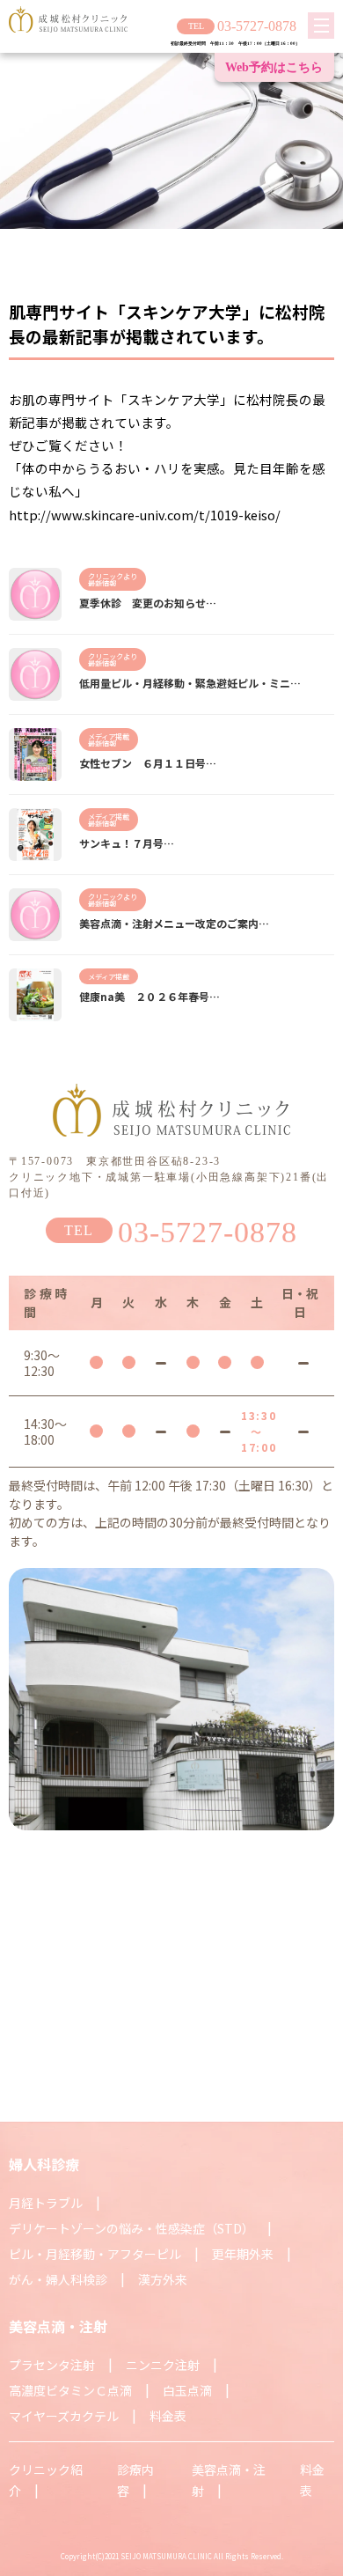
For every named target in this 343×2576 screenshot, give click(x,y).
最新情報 (102, 583)
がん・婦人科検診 (58, 2279)
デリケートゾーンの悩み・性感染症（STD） (131, 2228)
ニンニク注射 (163, 2365)
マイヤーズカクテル (64, 2416)
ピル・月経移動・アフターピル (95, 2254)
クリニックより (113, 576)
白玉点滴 (187, 2390)
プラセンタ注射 (52, 2365)
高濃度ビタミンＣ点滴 (70, 2390)
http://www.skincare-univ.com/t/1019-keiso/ (145, 515)
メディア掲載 (109, 736)
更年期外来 (243, 2254)
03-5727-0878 (257, 26)
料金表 (168, 2416)
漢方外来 (163, 2279)
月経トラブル (46, 2203)
